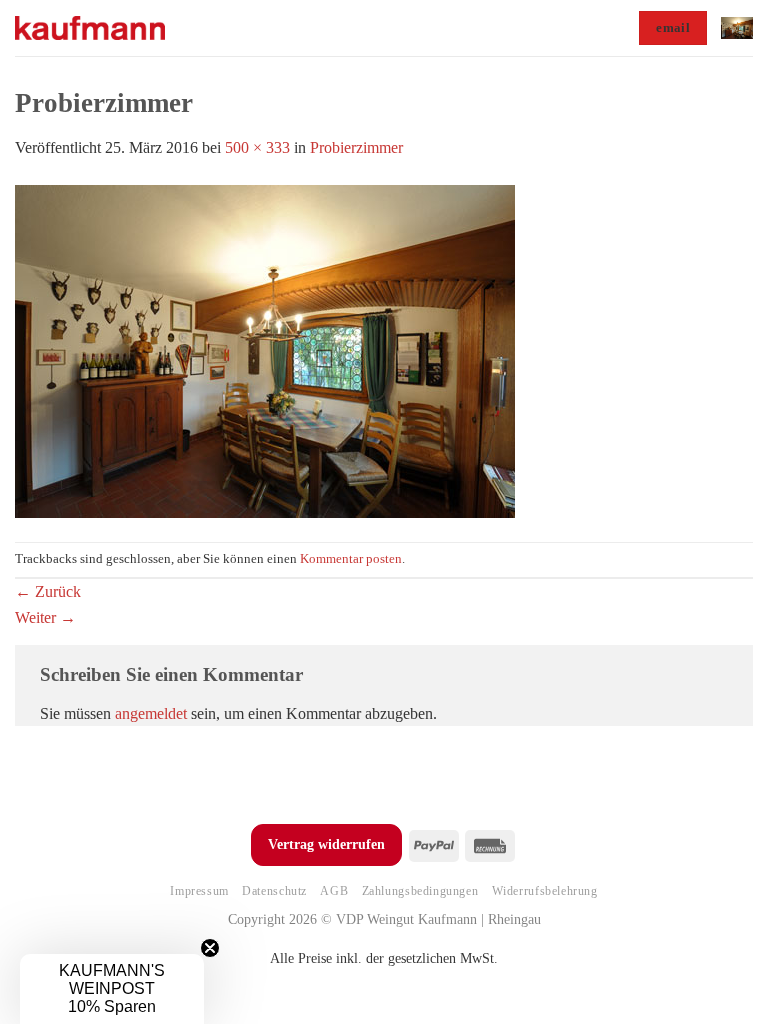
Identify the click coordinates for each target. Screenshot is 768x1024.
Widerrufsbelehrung (545, 891)
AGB (334, 891)
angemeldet (151, 713)
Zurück (48, 591)
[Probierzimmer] (265, 349)
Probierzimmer (356, 147)
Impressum (199, 891)
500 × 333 (257, 147)
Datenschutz (274, 891)
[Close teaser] (210, 948)
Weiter (45, 617)
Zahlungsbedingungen (420, 891)
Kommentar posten (351, 559)
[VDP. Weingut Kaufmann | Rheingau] (90, 28)
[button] (737, 27)
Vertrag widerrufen (326, 844)
